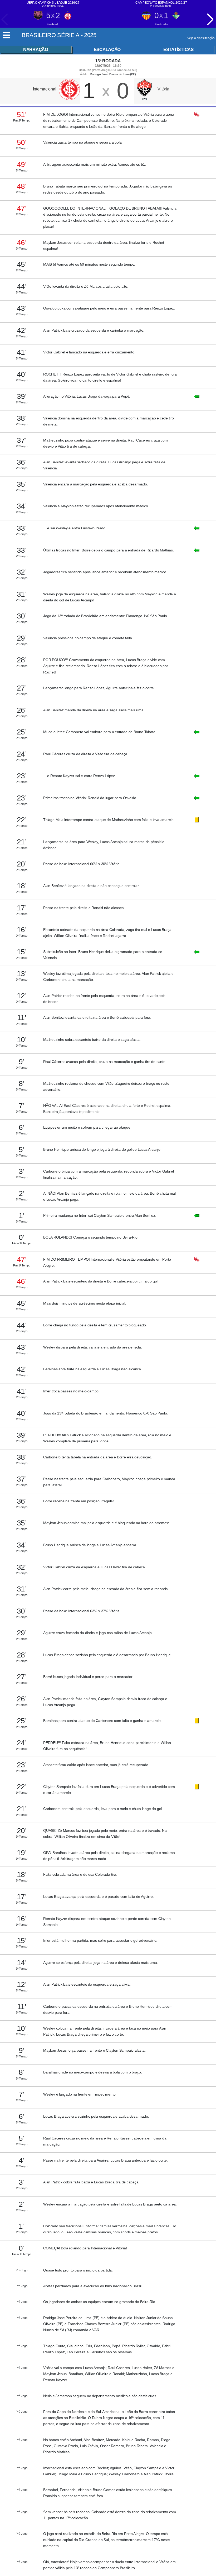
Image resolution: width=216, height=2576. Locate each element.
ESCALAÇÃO (107, 50)
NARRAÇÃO (36, 50)
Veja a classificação (201, 38)
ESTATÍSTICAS (178, 50)
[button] (210, 19)
